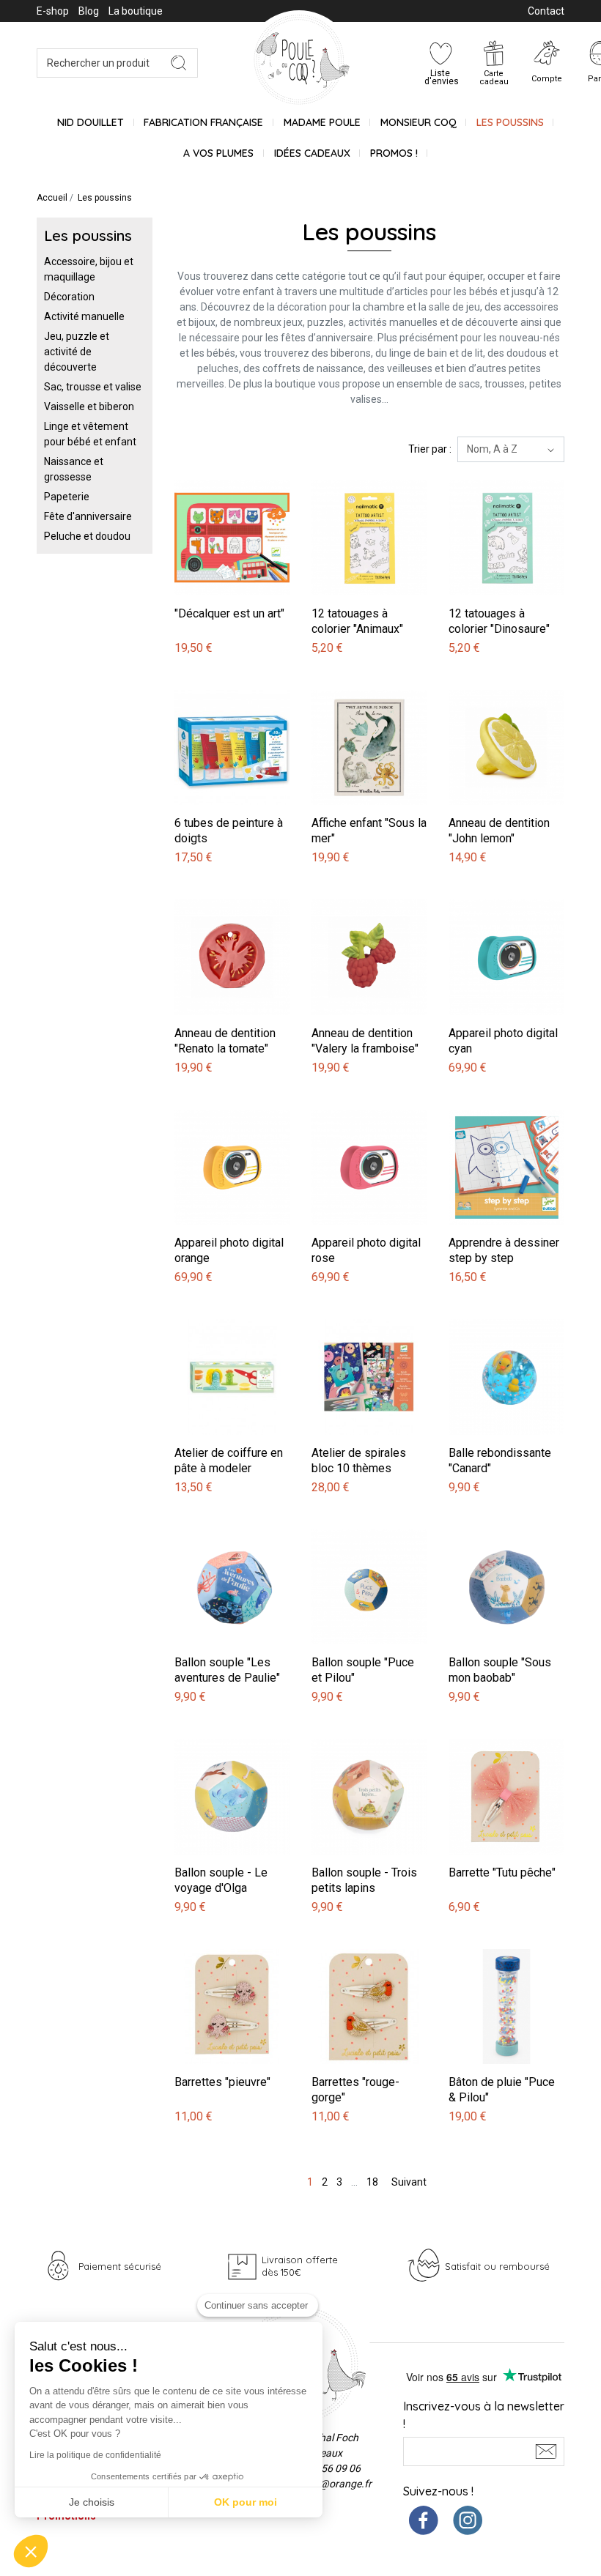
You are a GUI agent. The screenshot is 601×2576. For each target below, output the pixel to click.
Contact (546, 11)
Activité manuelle (84, 316)
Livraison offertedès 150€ (300, 2266)
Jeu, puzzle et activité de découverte (77, 352)
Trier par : (430, 449)
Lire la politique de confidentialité (95, 2455)
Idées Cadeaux (312, 153)
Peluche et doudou (87, 536)
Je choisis (92, 2502)
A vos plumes (218, 153)
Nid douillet (91, 122)
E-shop (53, 11)
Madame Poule (322, 122)
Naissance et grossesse (74, 469)
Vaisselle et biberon (89, 407)
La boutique (136, 11)
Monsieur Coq (419, 122)
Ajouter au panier (216, 472)
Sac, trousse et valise (93, 387)
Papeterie (67, 497)
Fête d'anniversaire (88, 516)
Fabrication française (203, 122)
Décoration (69, 297)
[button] (31, 2551)
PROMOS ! (394, 153)
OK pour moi (246, 2502)
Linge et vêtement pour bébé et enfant (90, 434)
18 (372, 2182)
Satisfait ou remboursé (497, 2266)
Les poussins (510, 122)
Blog (89, 11)
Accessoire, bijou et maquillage (89, 269)
